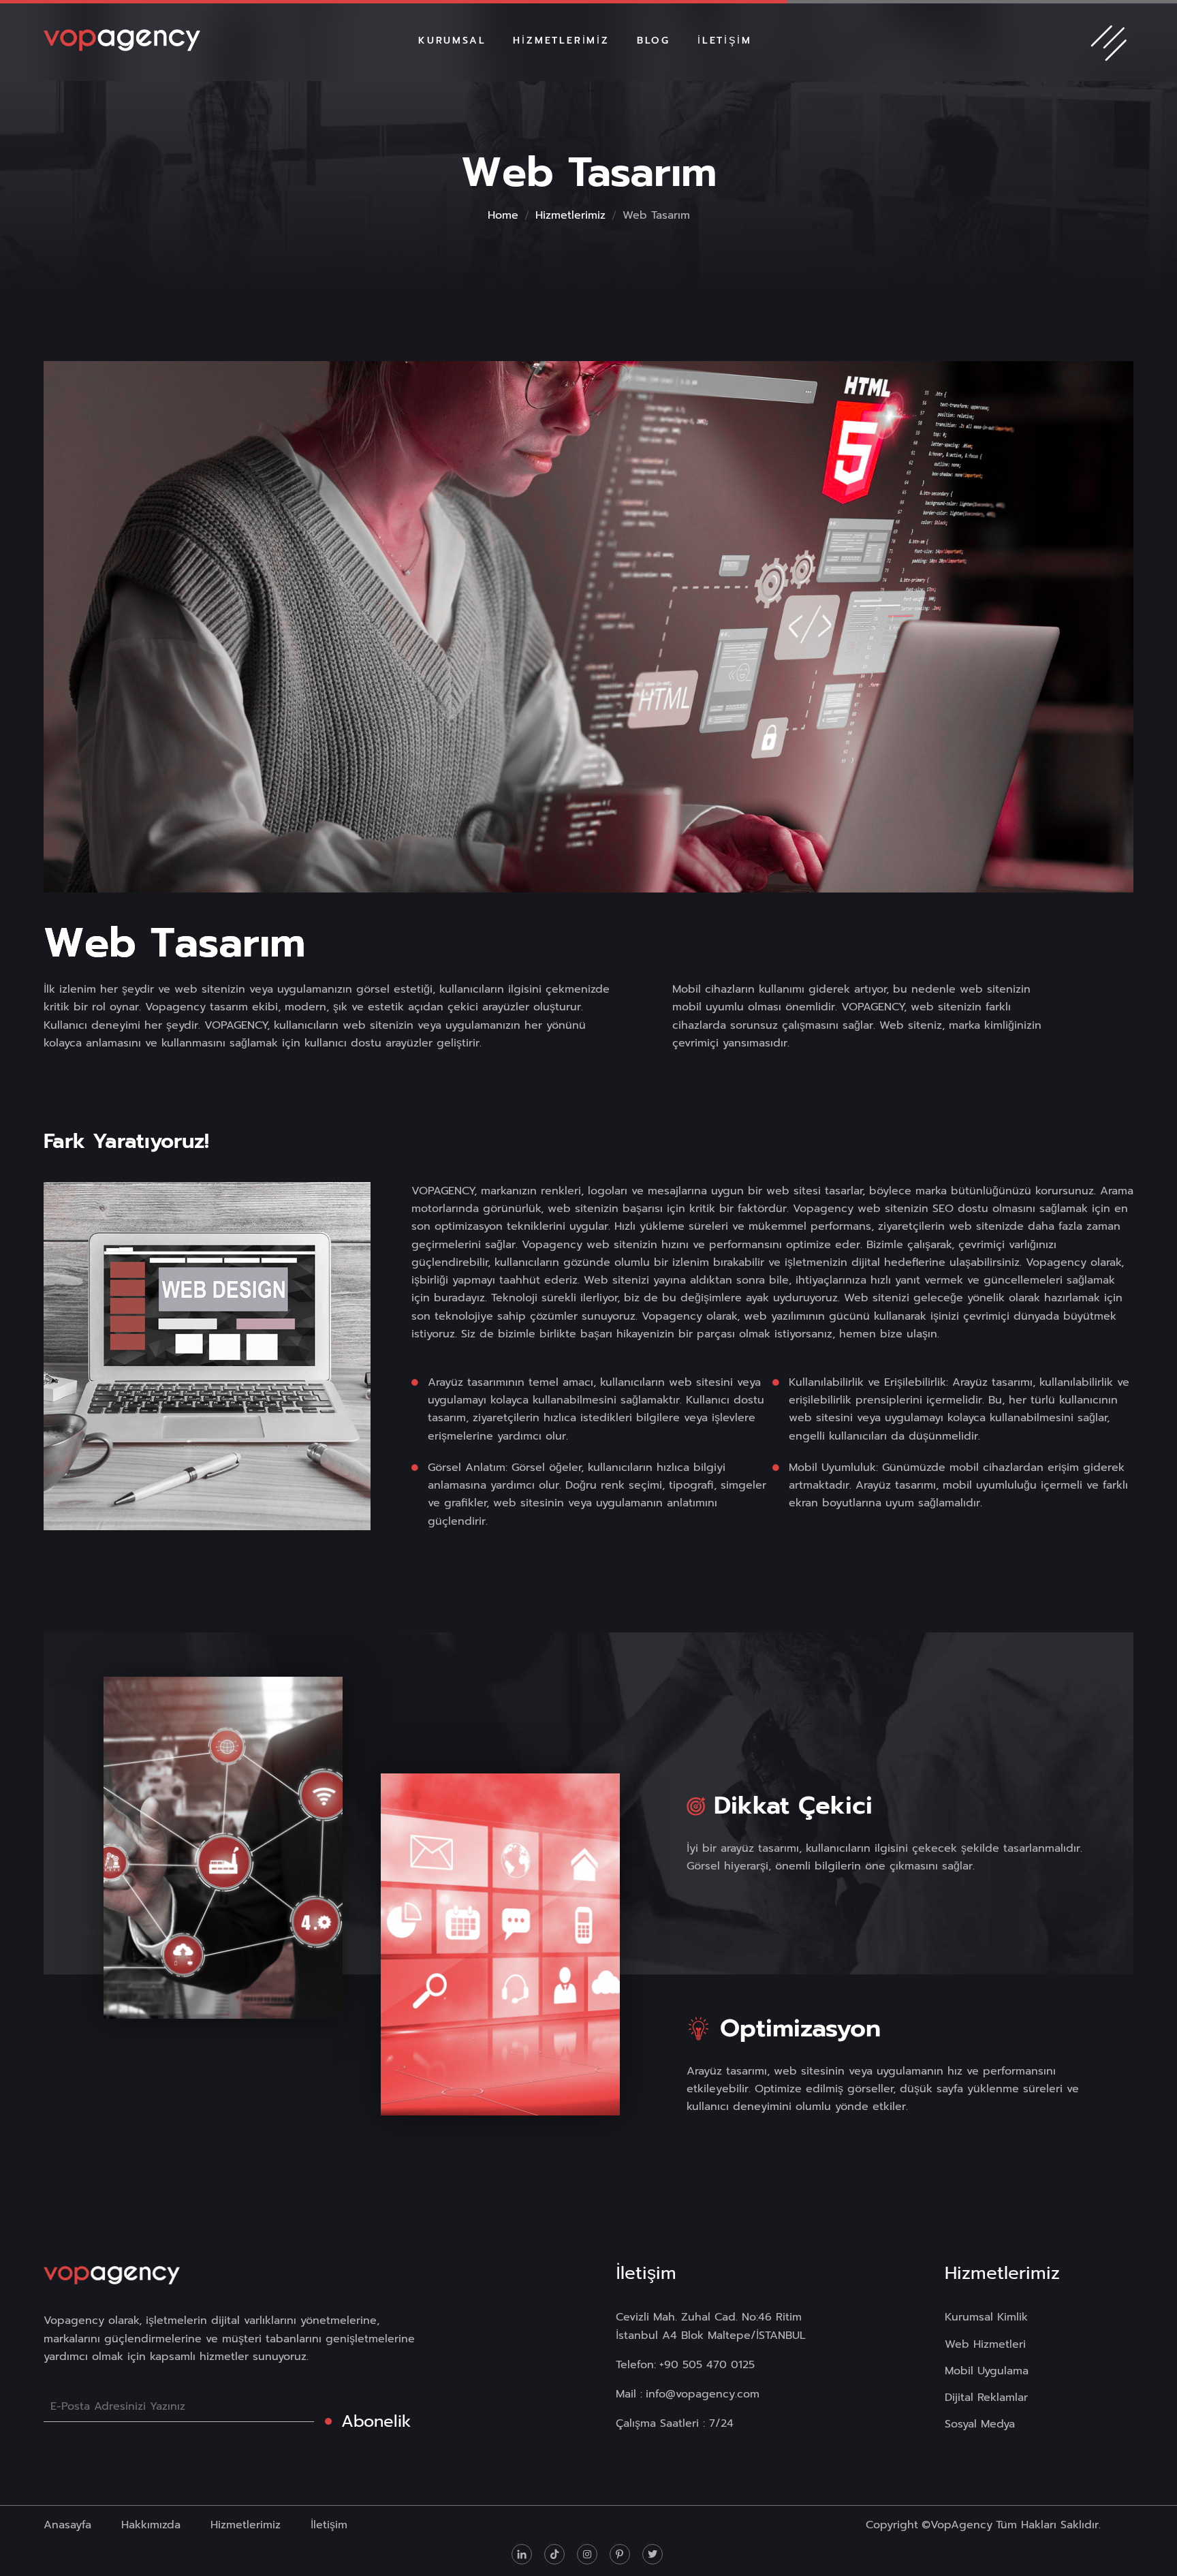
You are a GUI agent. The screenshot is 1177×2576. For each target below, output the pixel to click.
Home (503, 215)
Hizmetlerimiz (570, 215)
